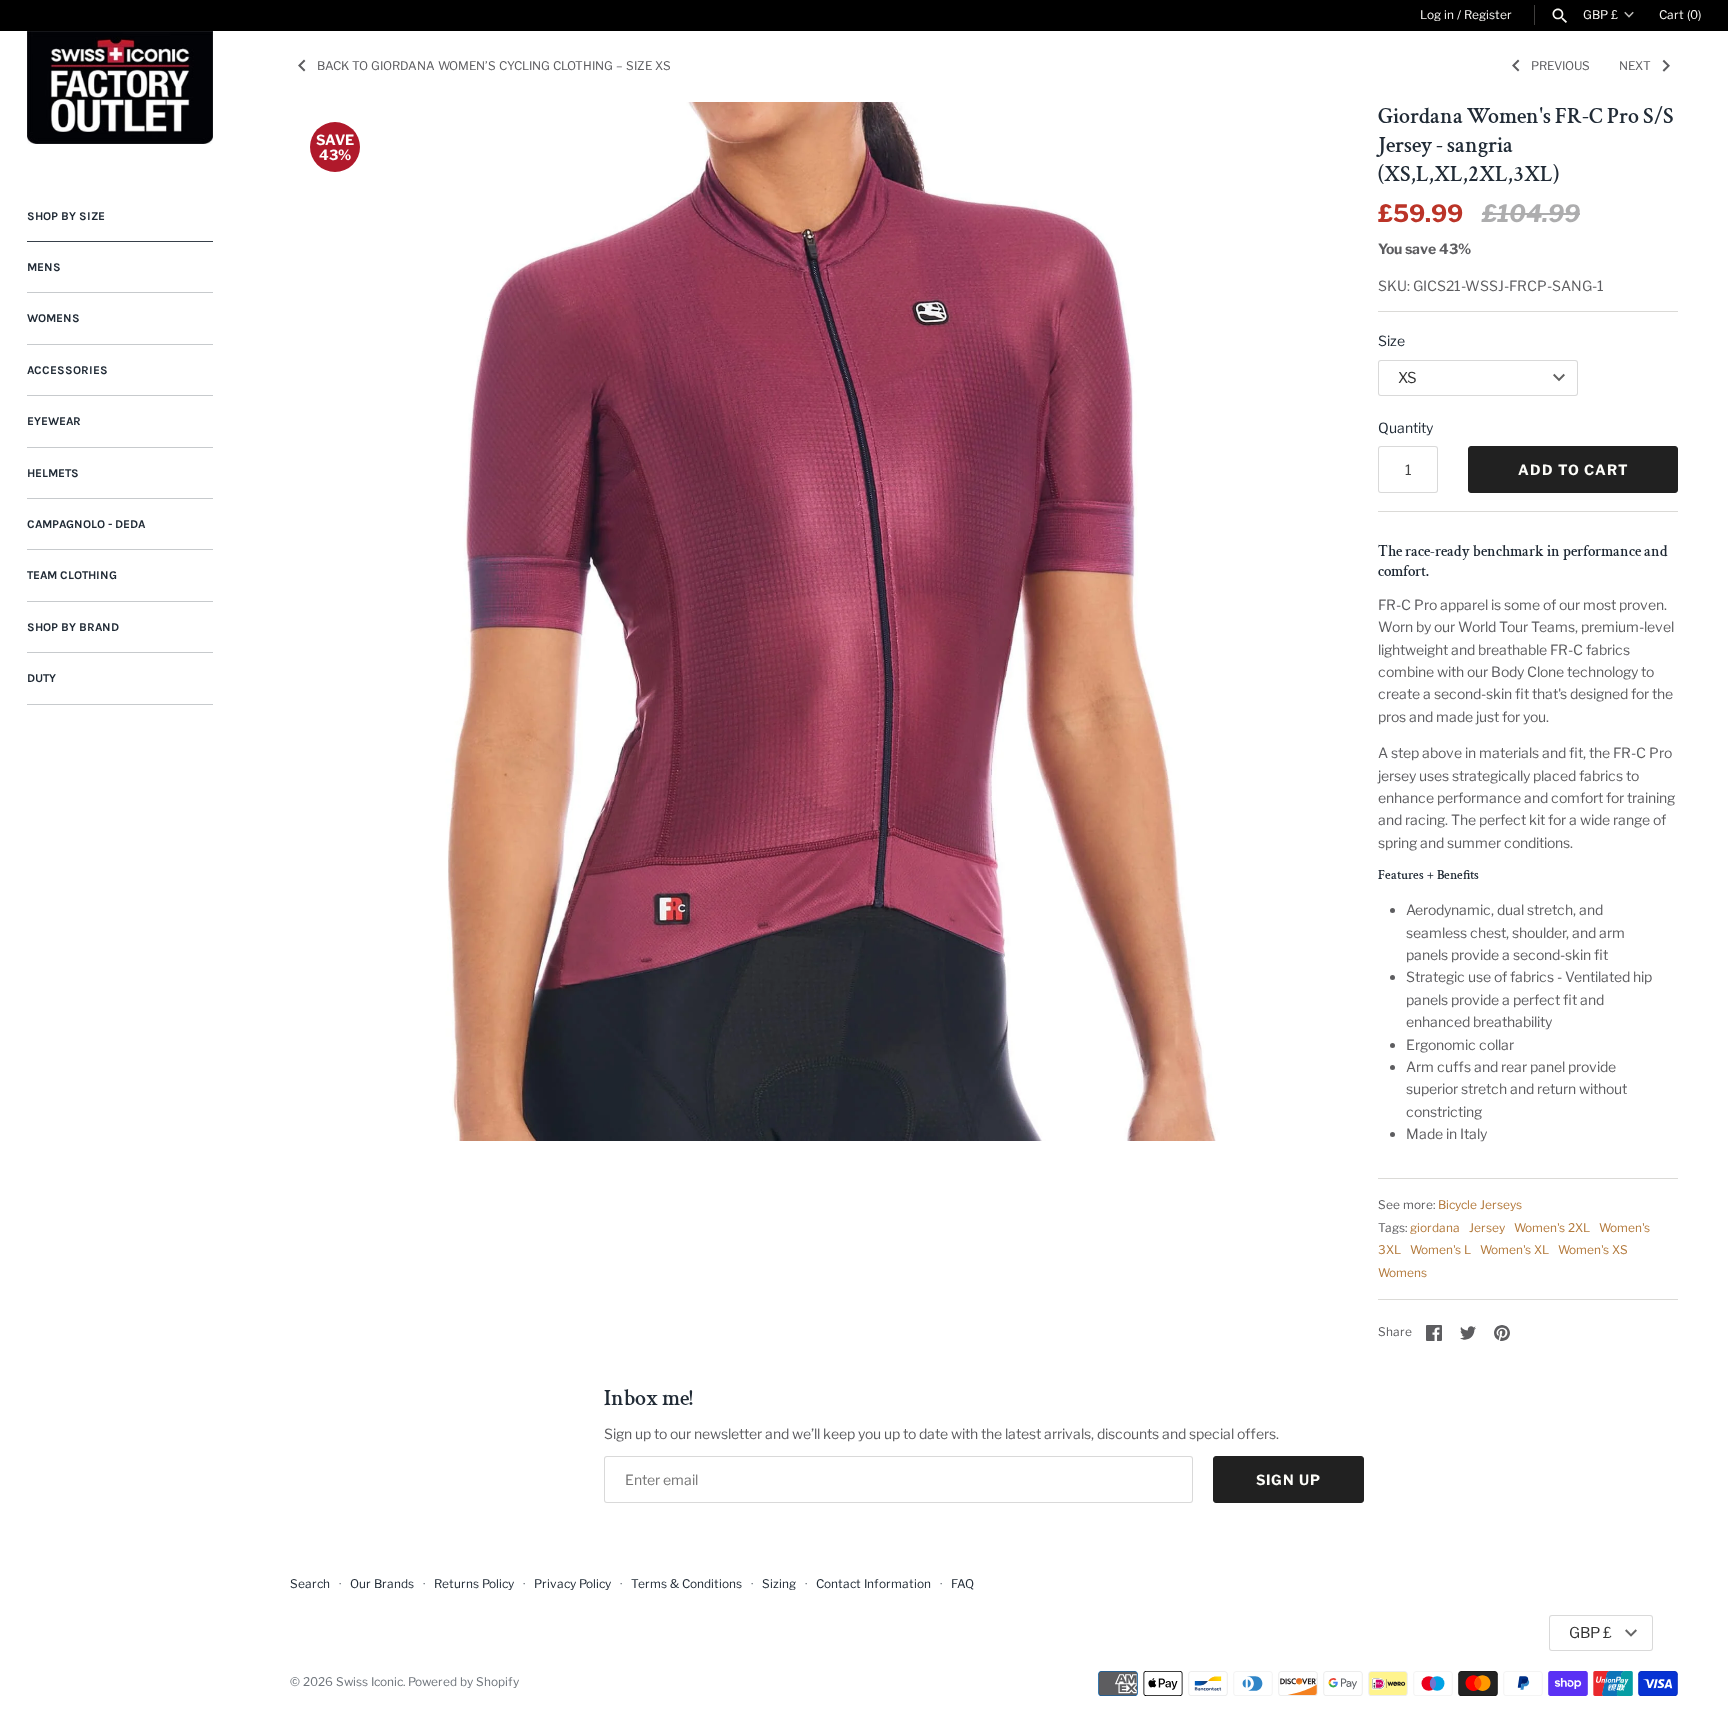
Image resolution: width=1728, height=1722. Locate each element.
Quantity (1405, 427)
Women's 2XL (1552, 1228)
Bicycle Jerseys (1480, 1205)
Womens (1402, 1273)
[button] (1428, 875)
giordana (1435, 1228)
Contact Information (873, 1584)
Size (1391, 340)
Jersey (1487, 1228)
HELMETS (53, 473)
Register (1488, 15)
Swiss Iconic (369, 1682)
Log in (1437, 15)
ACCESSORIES (67, 370)
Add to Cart (1573, 469)
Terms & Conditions (686, 1584)
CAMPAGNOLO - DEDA (86, 524)
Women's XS (1593, 1250)
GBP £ (1600, 15)
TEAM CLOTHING (72, 575)
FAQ (962, 1584)
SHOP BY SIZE (66, 216)
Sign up (1288, 1479)
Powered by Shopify (463, 1682)
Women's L (1440, 1250)
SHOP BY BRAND (73, 627)
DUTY (41, 678)
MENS (44, 267)
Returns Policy (474, 1584)
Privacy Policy (572, 1584)
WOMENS (53, 318)
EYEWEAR (54, 421)
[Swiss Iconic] (120, 87)
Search (310, 1584)
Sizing (779, 1584)
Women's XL (1514, 1250)
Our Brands (382, 1584)
